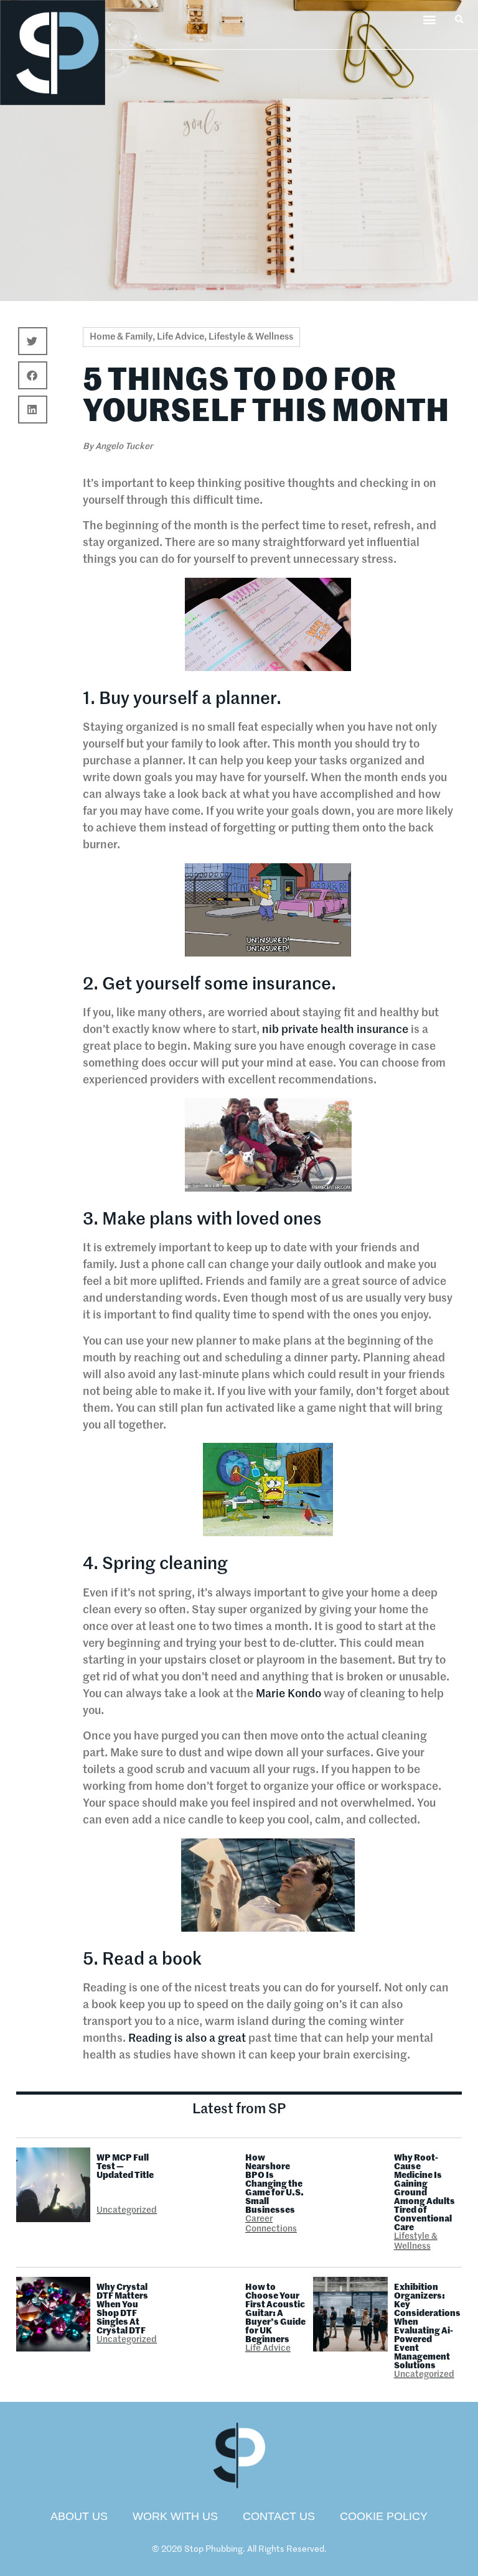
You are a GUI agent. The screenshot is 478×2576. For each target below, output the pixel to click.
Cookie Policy (384, 2516)
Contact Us (279, 2516)
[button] (430, 19)
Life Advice (180, 337)
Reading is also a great (186, 2039)
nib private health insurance (335, 1030)
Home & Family (121, 337)
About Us (79, 2516)
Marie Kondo (288, 1694)
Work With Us (175, 2516)
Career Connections (271, 2224)
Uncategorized (127, 2210)
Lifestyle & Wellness (251, 337)
